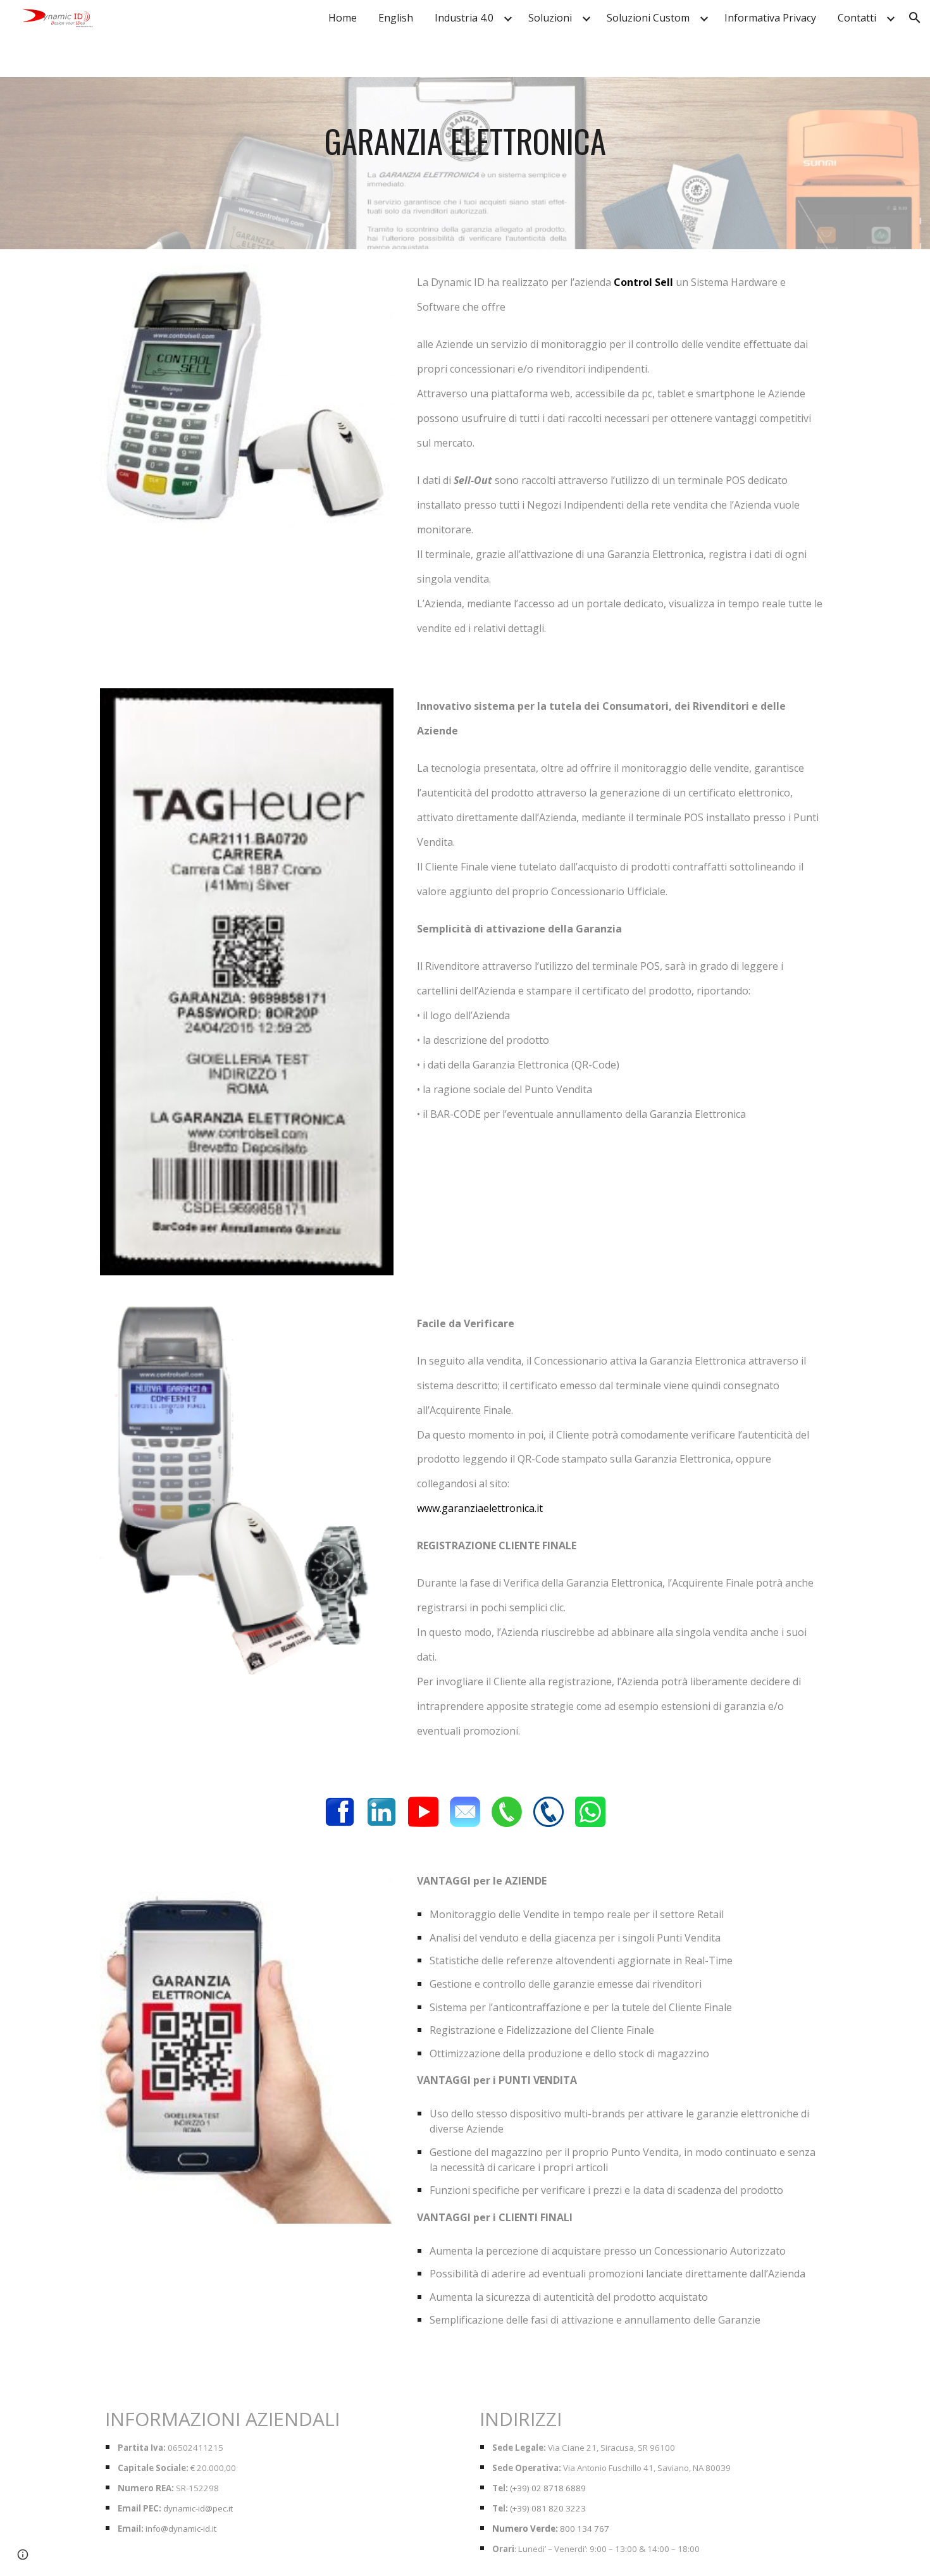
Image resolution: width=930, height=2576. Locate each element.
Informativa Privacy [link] (770, 18)
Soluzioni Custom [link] (648, 18)
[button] (915, 18)
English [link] (396, 18)
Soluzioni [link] (550, 18)
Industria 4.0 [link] (464, 18)
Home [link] (343, 18)
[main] (465, 163)
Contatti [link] (857, 18)
